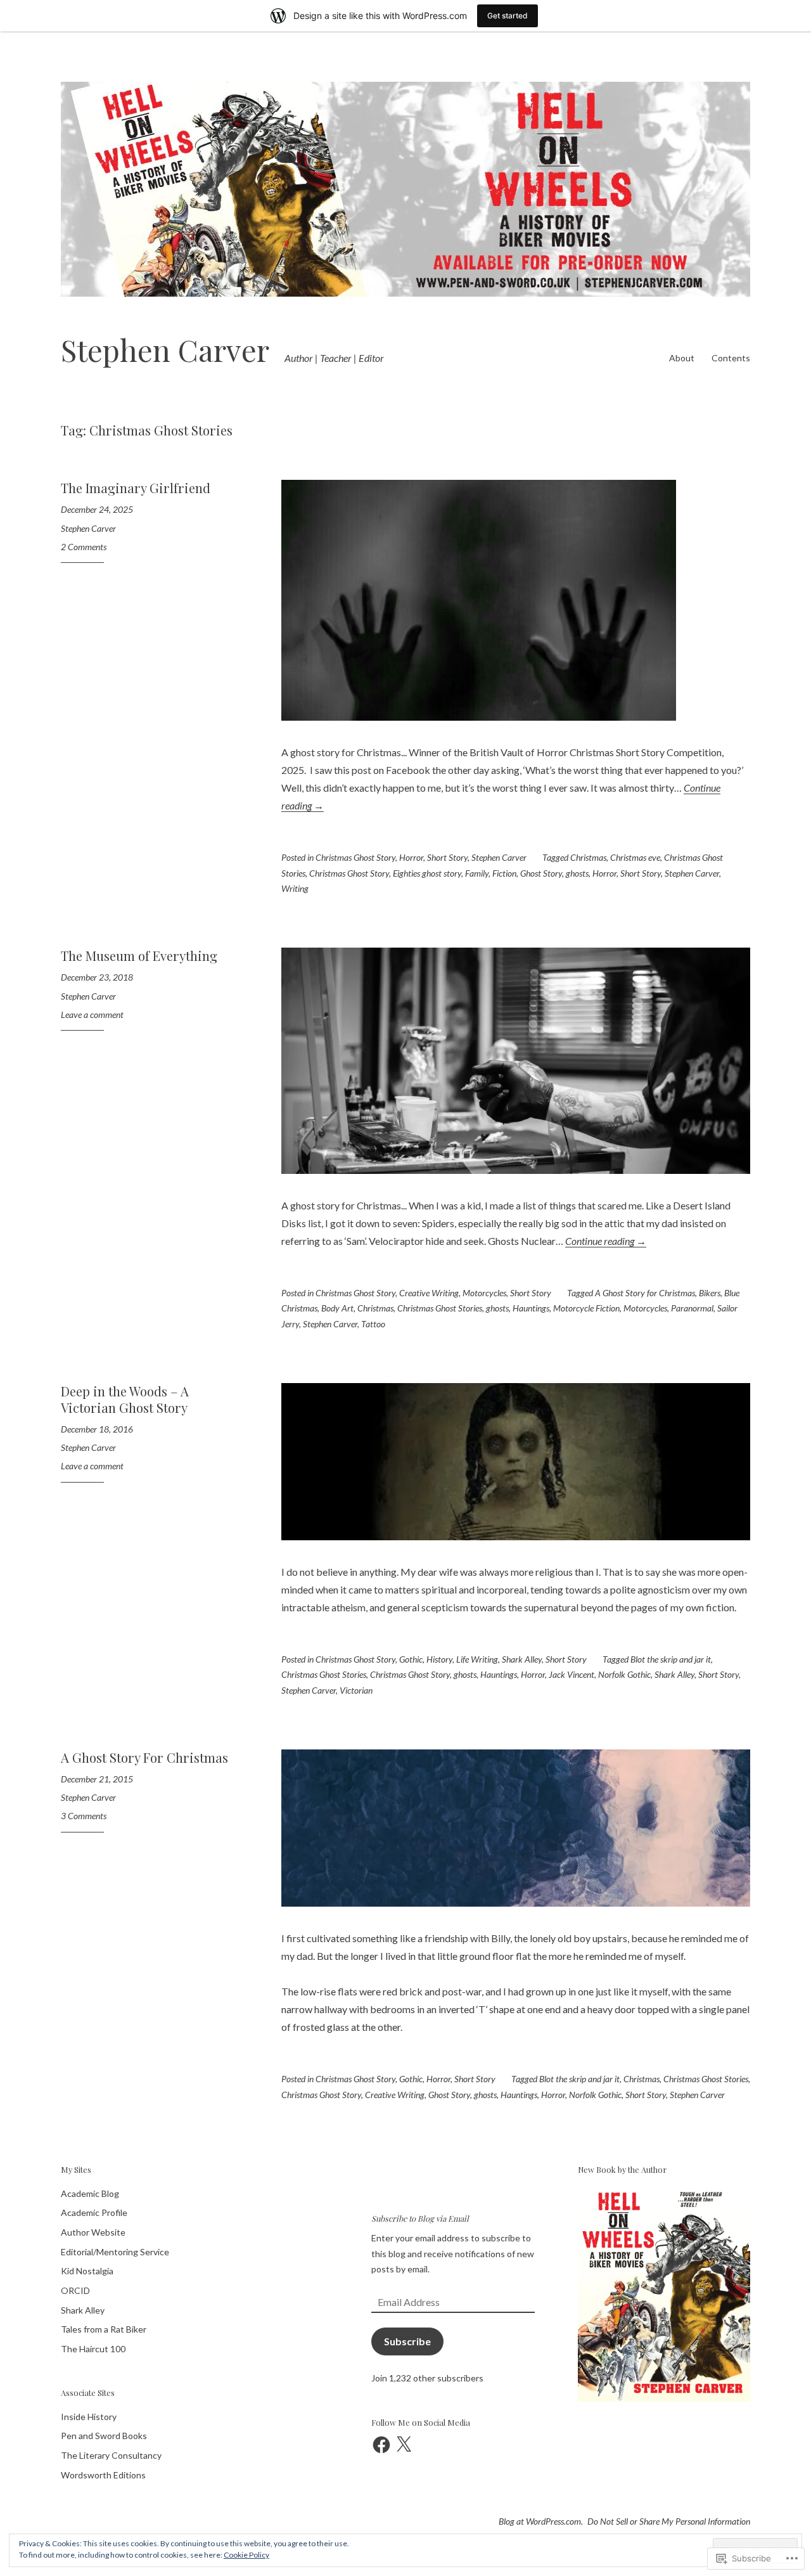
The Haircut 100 (93, 2349)
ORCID (75, 2290)
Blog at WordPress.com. (541, 2521)
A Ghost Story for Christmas (645, 1293)
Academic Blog (90, 2193)
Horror (411, 857)
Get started (508, 16)
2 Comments (84, 547)
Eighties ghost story (427, 873)
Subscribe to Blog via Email (420, 2218)
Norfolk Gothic (624, 1674)
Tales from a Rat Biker (104, 2329)
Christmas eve (635, 857)
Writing (295, 888)
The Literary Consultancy (111, 2455)
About (682, 358)
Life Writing (477, 1659)
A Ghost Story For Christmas (144, 1757)
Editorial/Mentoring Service (115, 2252)
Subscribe (407, 2341)
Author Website (93, 2232)
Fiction (504, 873)
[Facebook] (381, 2445)
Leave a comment (92, 1014)
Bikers (710, 1293)
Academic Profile (94, 2212)
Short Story (447, 857)
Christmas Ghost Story (355, 857)
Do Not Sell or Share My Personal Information (669, 2521)
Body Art (337, 1308)
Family (477, 873)
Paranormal (692, 1308)
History (439, 1659)
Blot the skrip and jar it (671, 1659)
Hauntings (531, 1308)
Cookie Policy (246, 2555)
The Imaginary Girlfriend (136, 488)
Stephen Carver (165, 350)
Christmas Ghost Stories (440, 1308)
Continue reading (606, 1241)
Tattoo (373, 1324)
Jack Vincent (572, 1674)
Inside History (89, 2417)
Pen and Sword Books (104, 2436)
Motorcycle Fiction (586, 1308)
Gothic (411, 1659)
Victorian (356, 1690)
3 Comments (84, 1816)
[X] (404, 2445)
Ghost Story (541, 873)
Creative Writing (429, 1293)
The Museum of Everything (139, 956)
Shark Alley (522, 1659)
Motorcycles (484, 1293)
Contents (731, 358)
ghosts (577, 873)
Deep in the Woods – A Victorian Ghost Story (125, 1399)
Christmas (588, 857)
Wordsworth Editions (103, 2475)
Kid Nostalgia (87, 2271)
